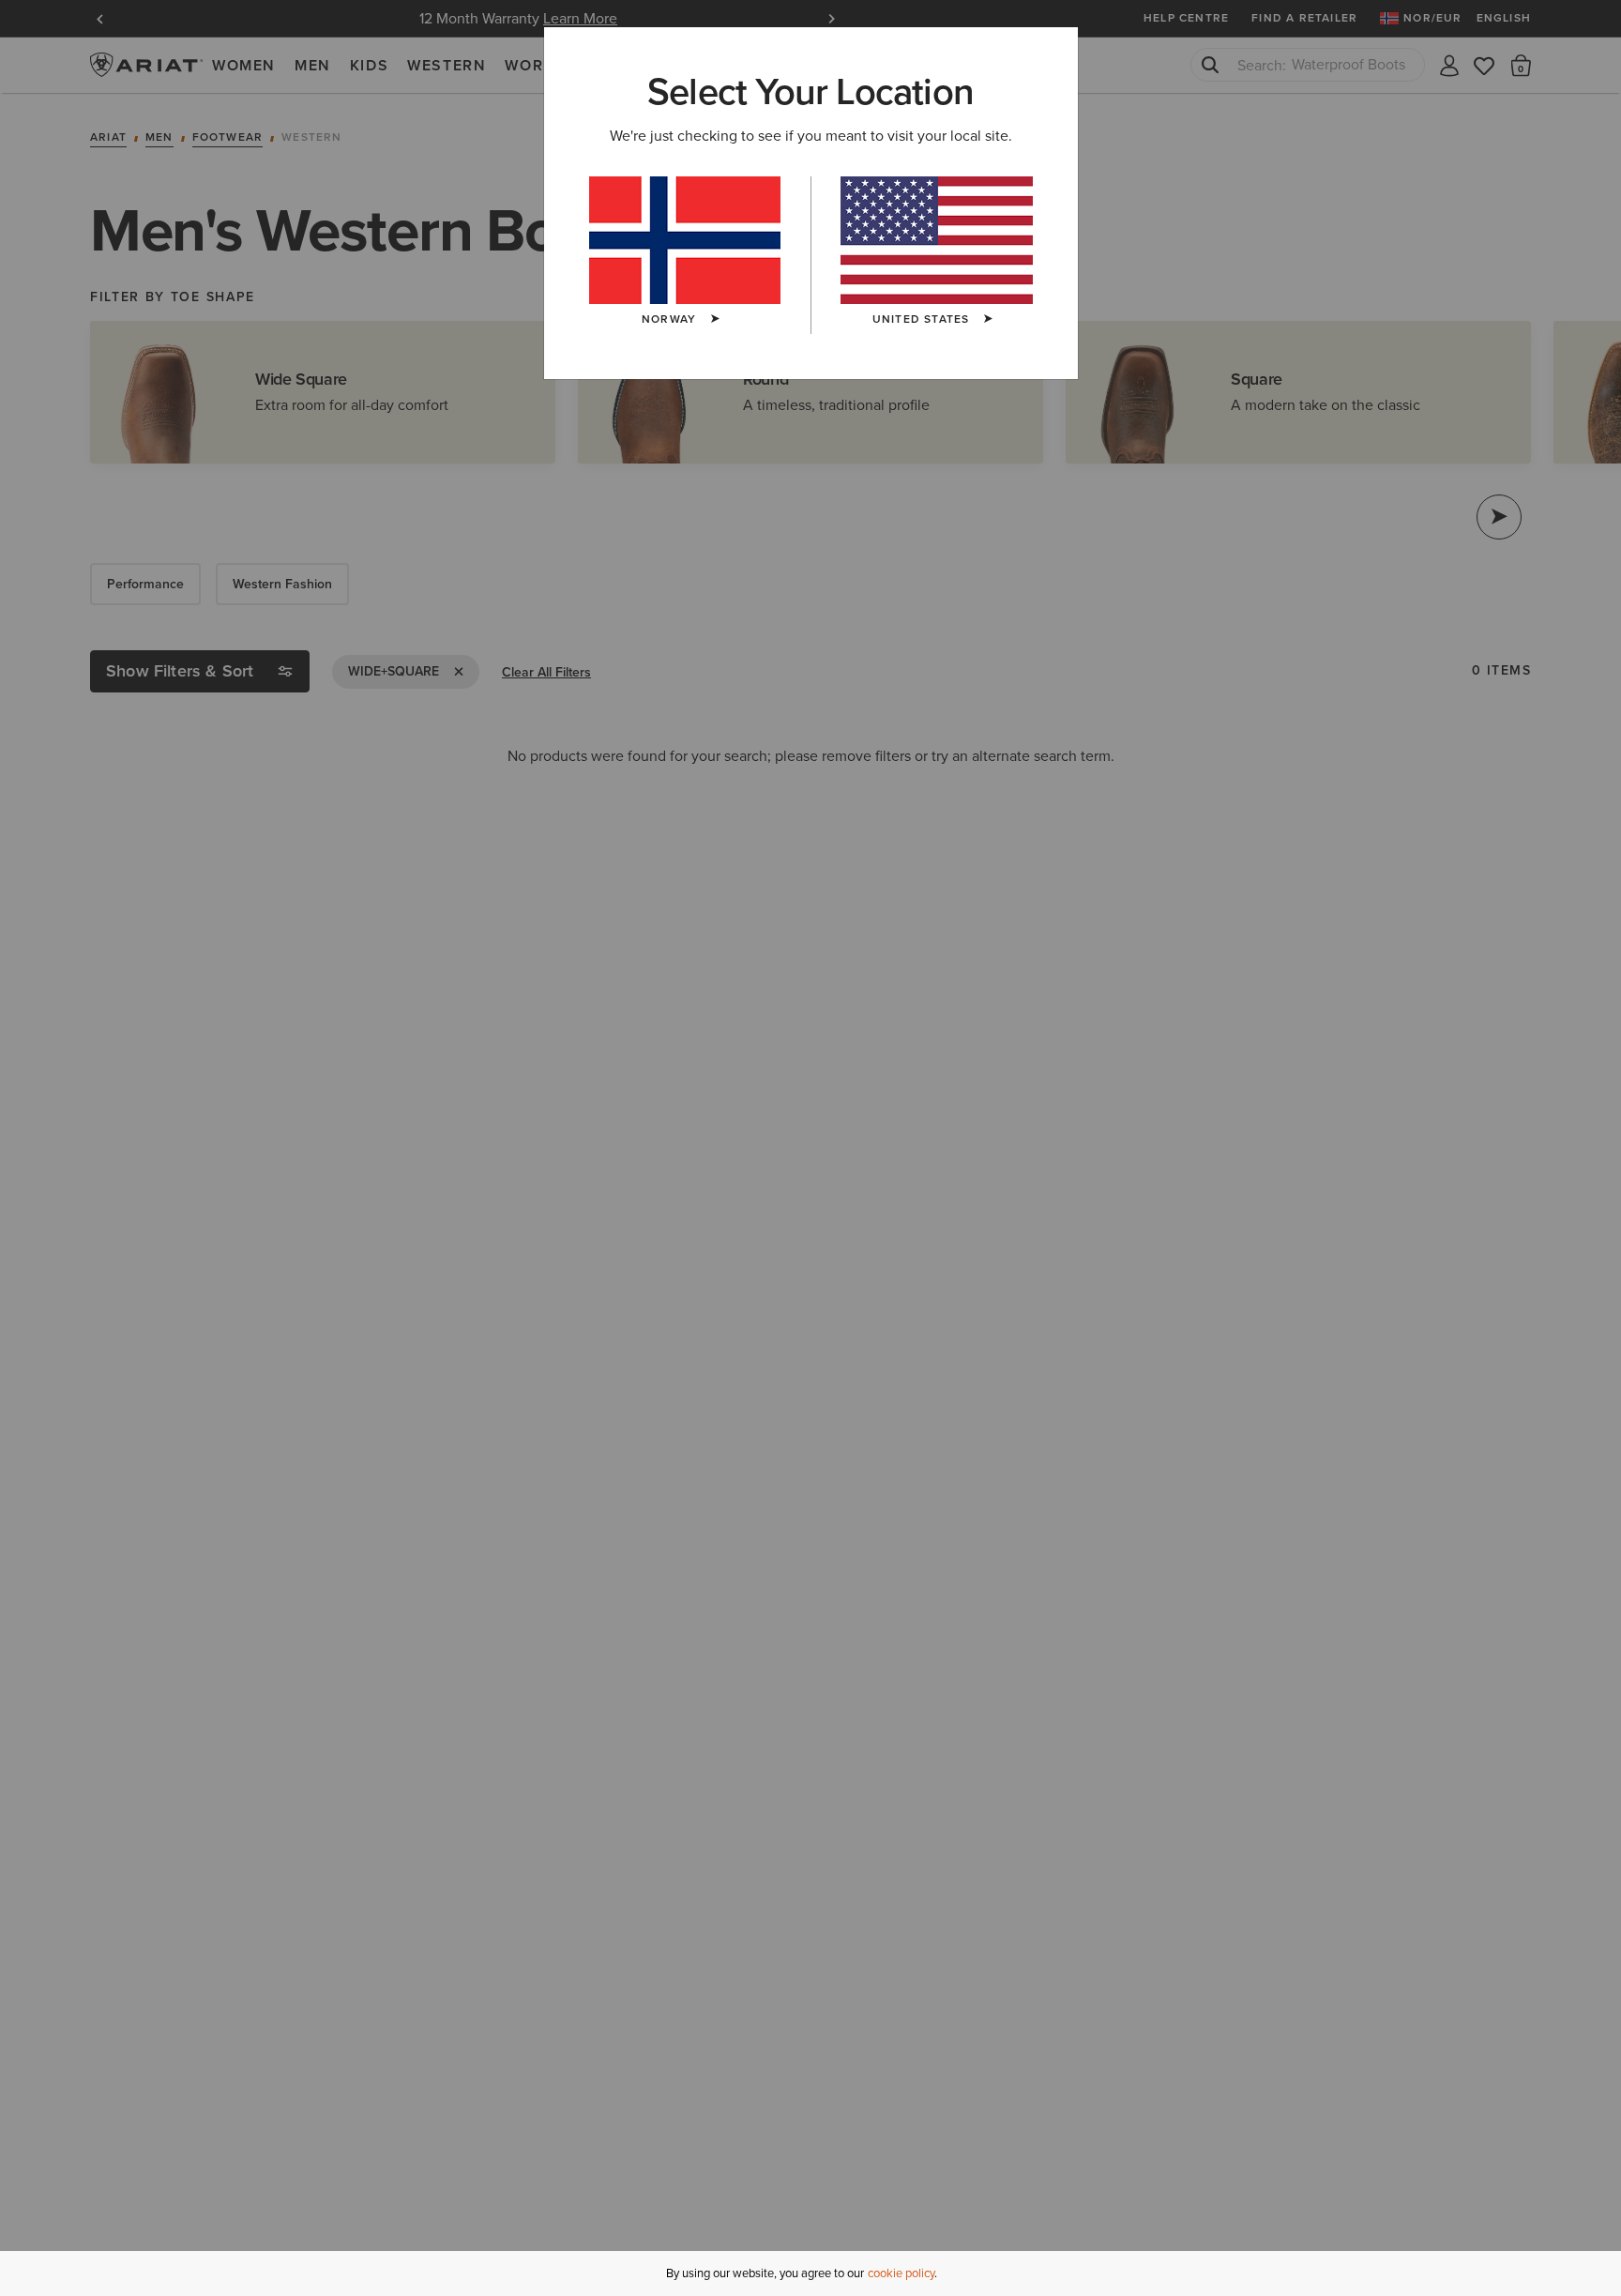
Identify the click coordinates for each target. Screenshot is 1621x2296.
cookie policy (901, 2273)
